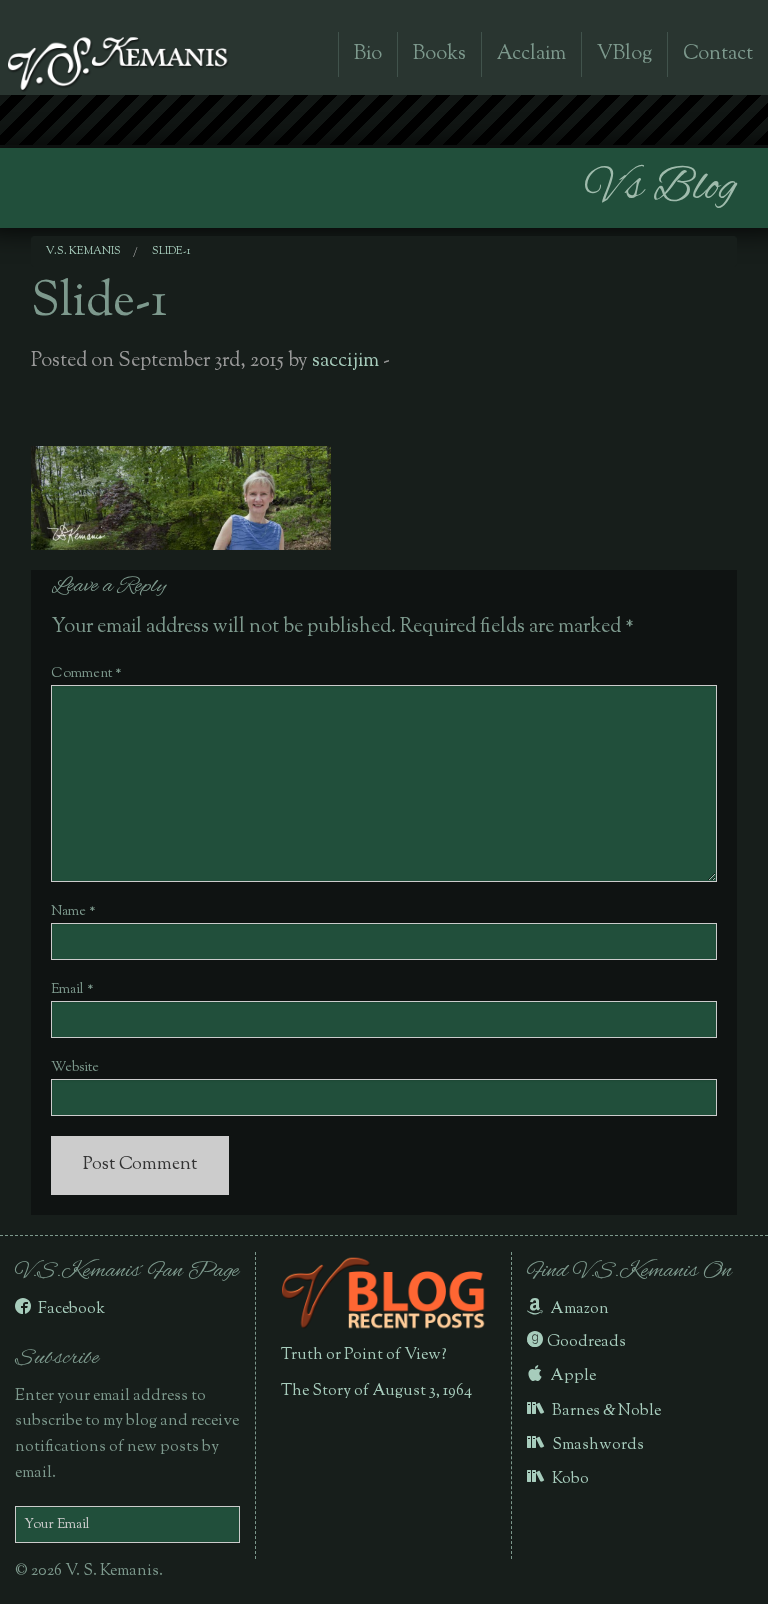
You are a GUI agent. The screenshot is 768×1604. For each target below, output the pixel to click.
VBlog (624, 54)
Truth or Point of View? (364, 1355)
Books (439, 54)
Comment (86, 674)
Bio (368, 54)
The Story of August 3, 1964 (376, 1391)
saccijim (345, 361)
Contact (718, 54)
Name (73, 912)
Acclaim (531, 54)
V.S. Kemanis (83, 251)
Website (75, 1068)
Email (72, 990)
